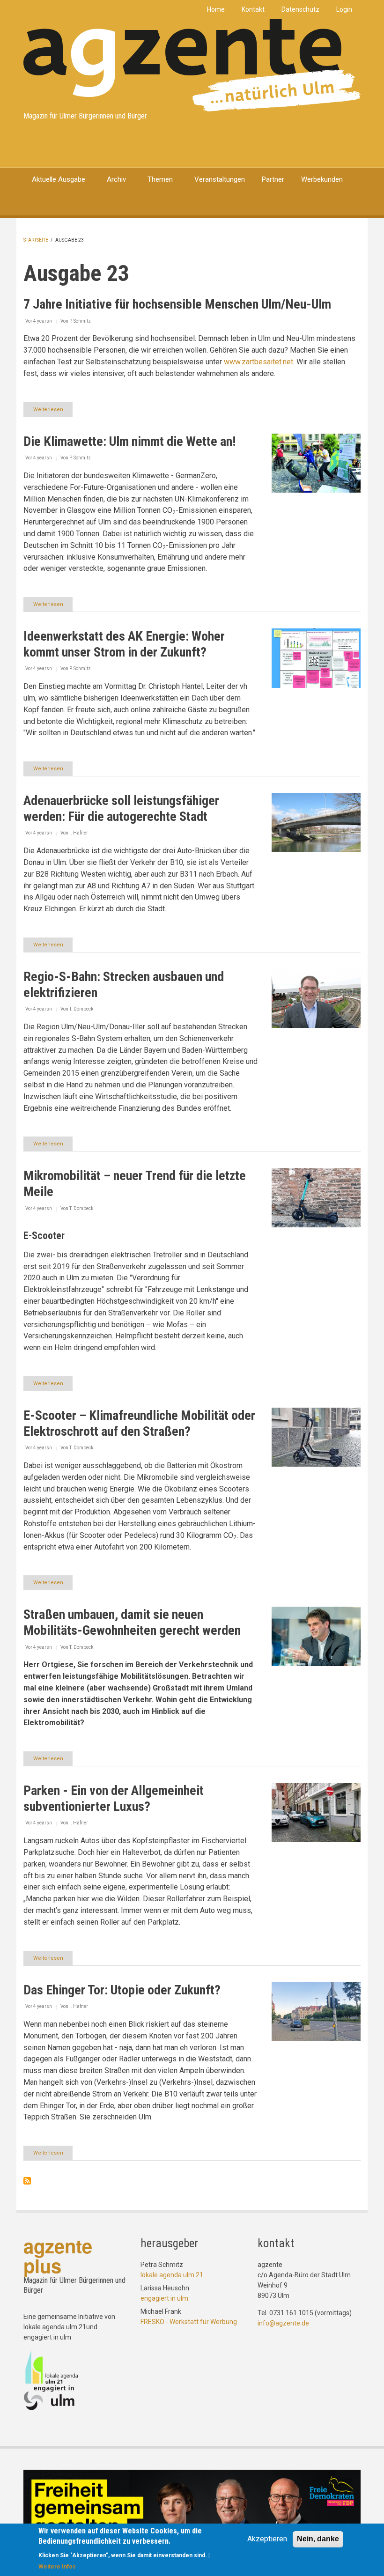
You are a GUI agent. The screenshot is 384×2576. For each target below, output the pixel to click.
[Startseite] (192, 65)
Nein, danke (318, 2539)
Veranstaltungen (220, 179)
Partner (273, 179)
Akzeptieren (267, 2539)
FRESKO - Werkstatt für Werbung (189, 2322)
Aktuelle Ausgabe (59, 179)
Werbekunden (322, 179)
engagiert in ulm (164, 2298)
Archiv (116, 179)
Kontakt (253, 9)
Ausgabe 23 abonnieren (27, 2181)
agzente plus (58, 2255)
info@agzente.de (283, 2323)
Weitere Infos (57, 2567)
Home (216, 9)
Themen (160, 179)
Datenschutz (300, 9)
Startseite (36, 240)
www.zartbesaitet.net (258, 362)
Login (344, 9)
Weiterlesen (53, 412)
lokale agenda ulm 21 (172, 2275)
